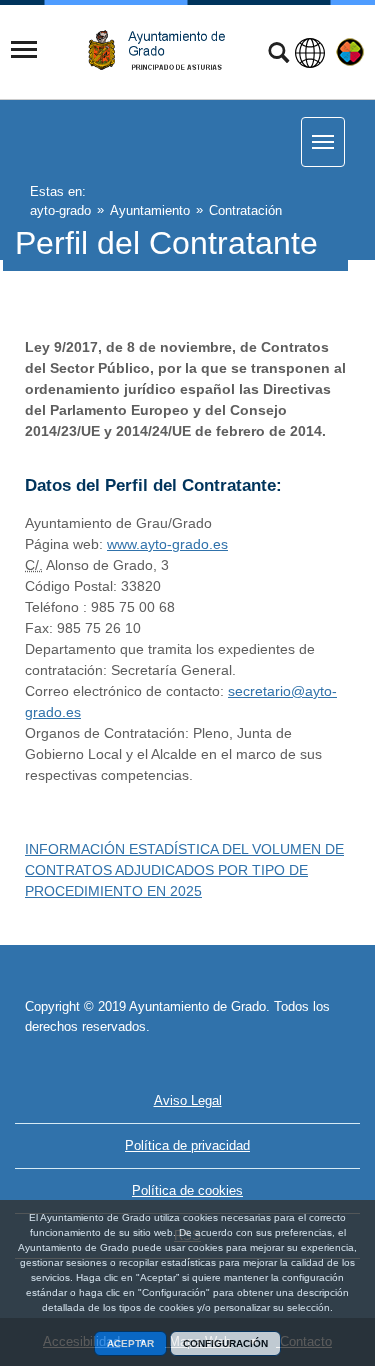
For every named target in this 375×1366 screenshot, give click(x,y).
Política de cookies (187, 1190)
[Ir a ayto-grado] (164, 50)
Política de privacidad (187, 1145)
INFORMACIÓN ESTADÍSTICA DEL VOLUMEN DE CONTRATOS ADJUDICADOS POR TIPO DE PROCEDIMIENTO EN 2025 (184, 870)
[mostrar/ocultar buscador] (278, 55)
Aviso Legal (188, 1100)
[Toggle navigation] (24, 50)
